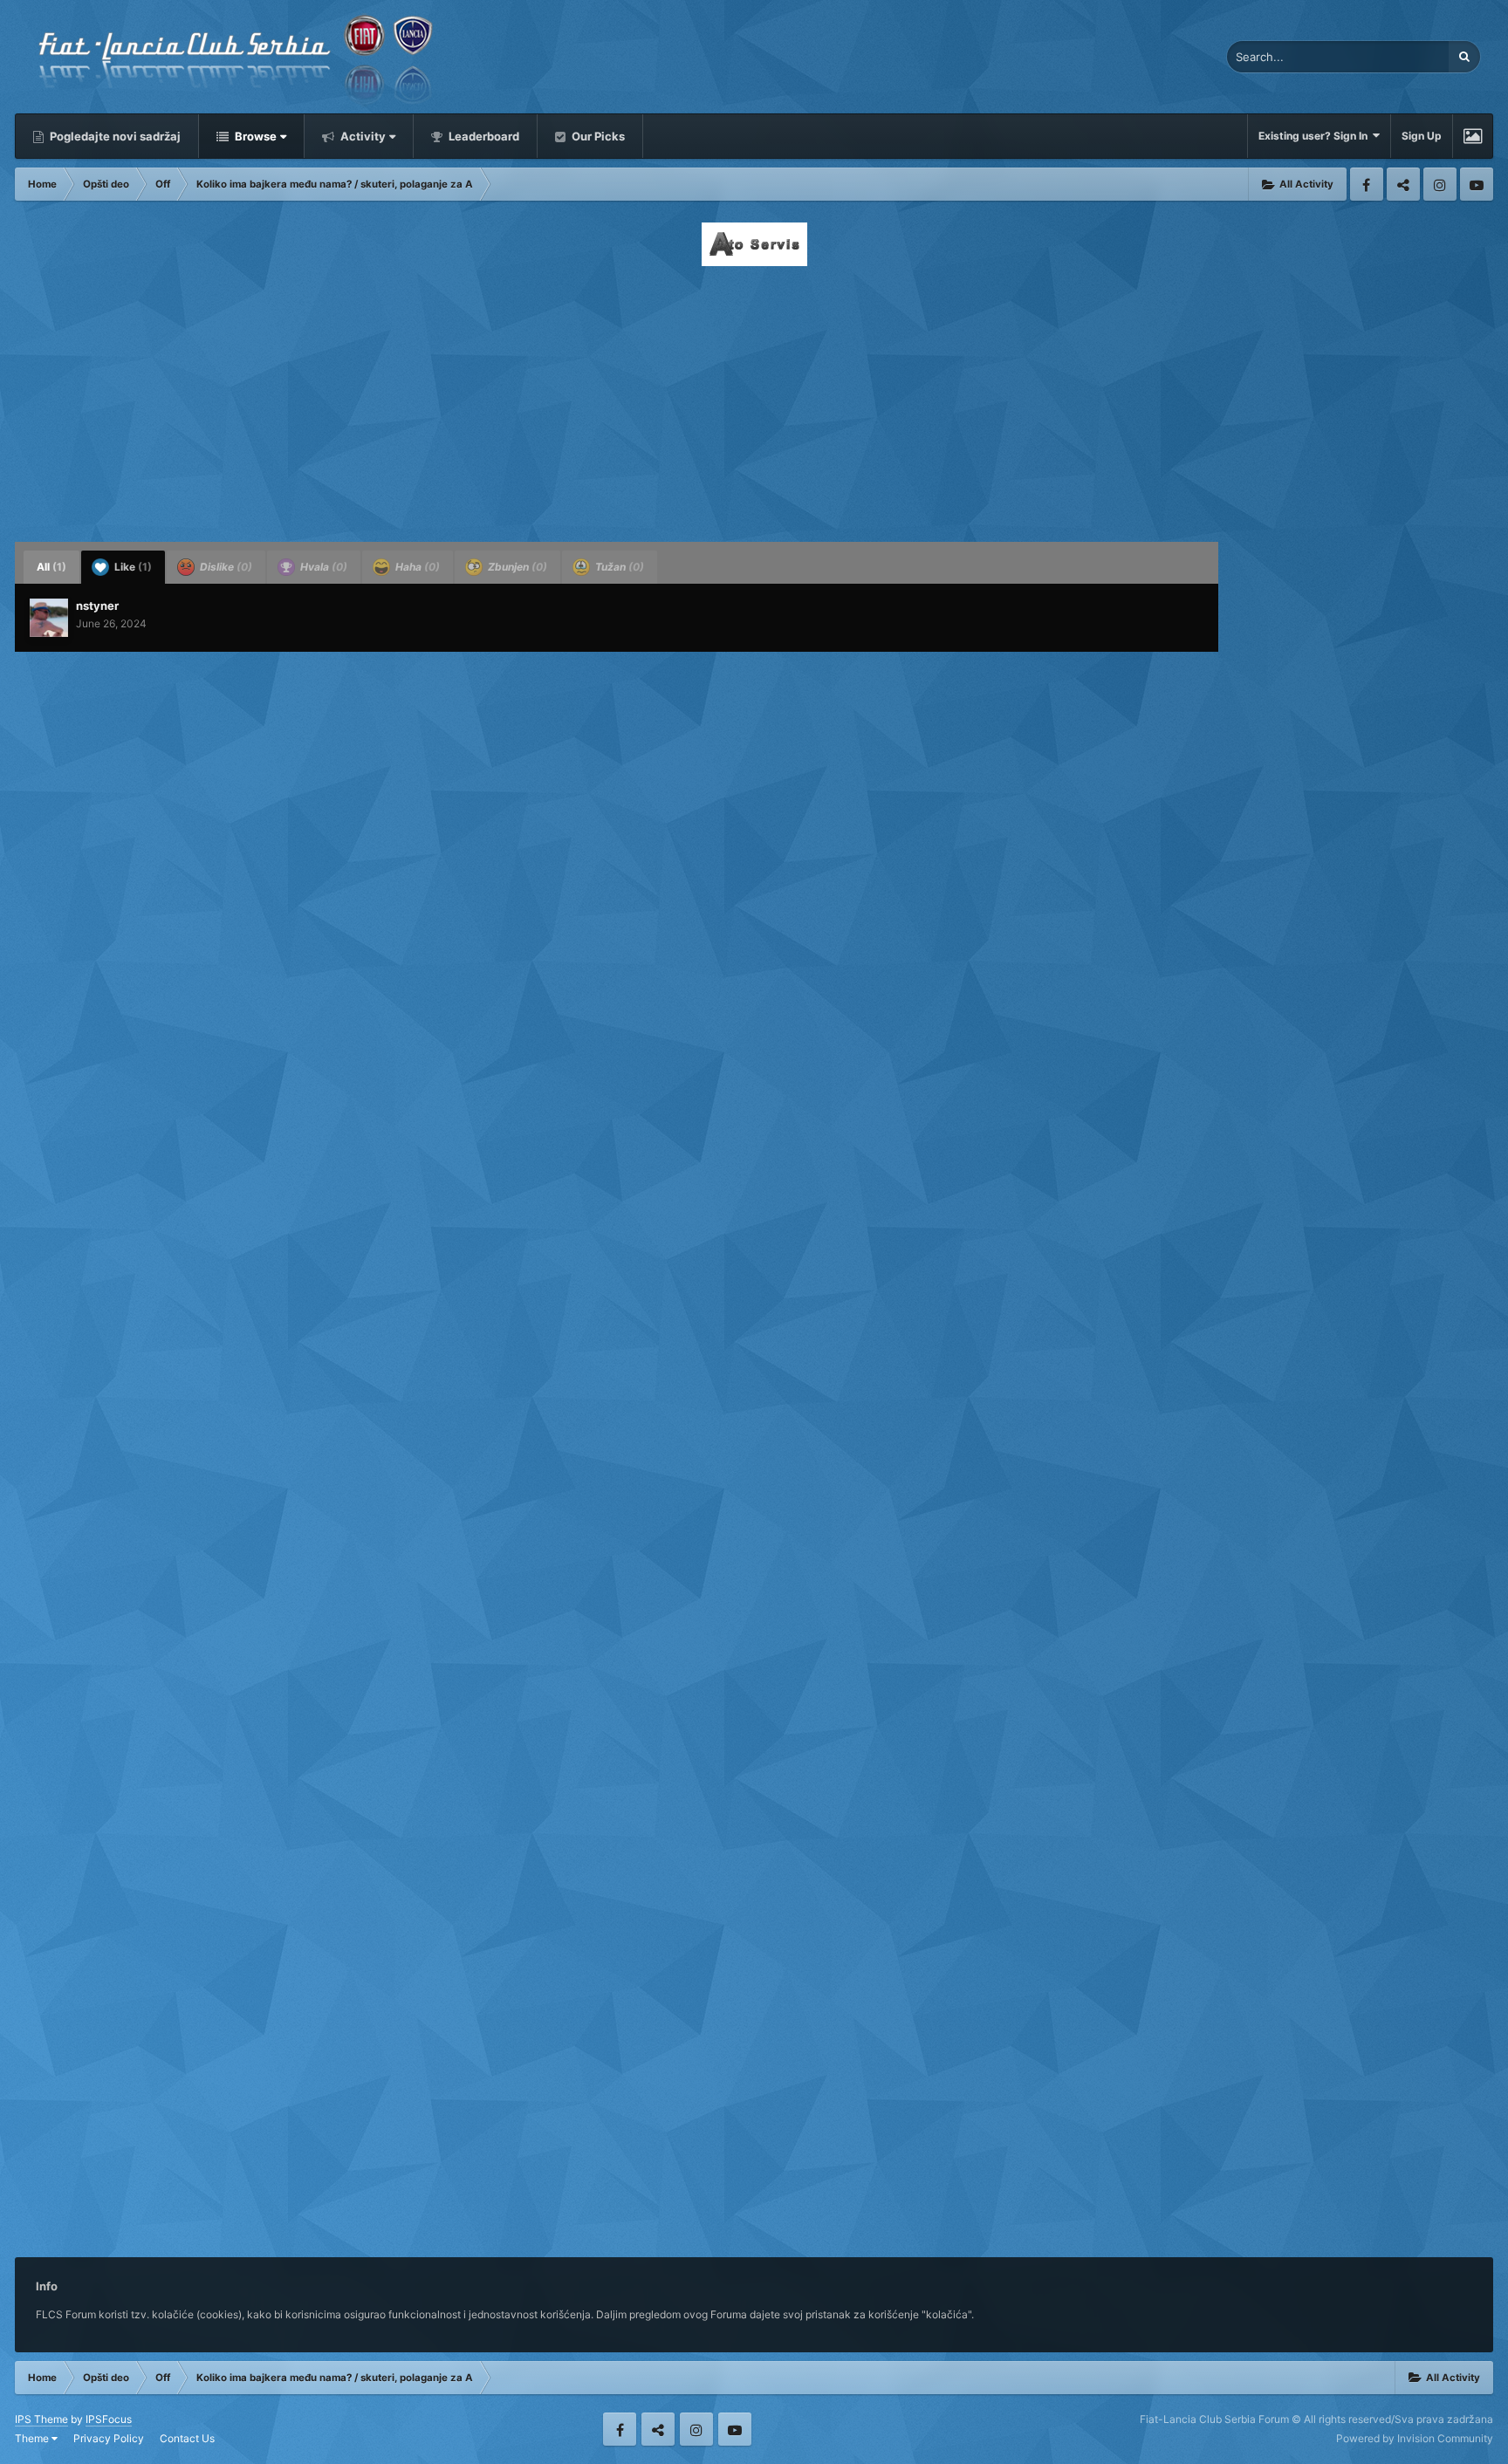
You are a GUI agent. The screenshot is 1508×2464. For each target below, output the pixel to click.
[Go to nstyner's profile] (49, 618)
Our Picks (597, 136)
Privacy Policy (109, 2438)
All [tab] (51, 567)
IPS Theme (41, 2419)
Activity (362, 136)
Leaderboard (483, 136)
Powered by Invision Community (1415, 2438)
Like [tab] (132, 567)
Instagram (1440, 184)
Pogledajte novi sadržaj (114, 136)
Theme (33, 2438)
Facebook (1367, 184)
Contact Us (187, 2438)
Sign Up (1422, 136)
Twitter (1403, 184)
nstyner (97, 606)
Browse (254, 136)
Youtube (1477, 184)
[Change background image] (1473, 136)
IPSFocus (109, 2419)
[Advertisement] (754, 399)
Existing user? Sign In (1316, 136)
